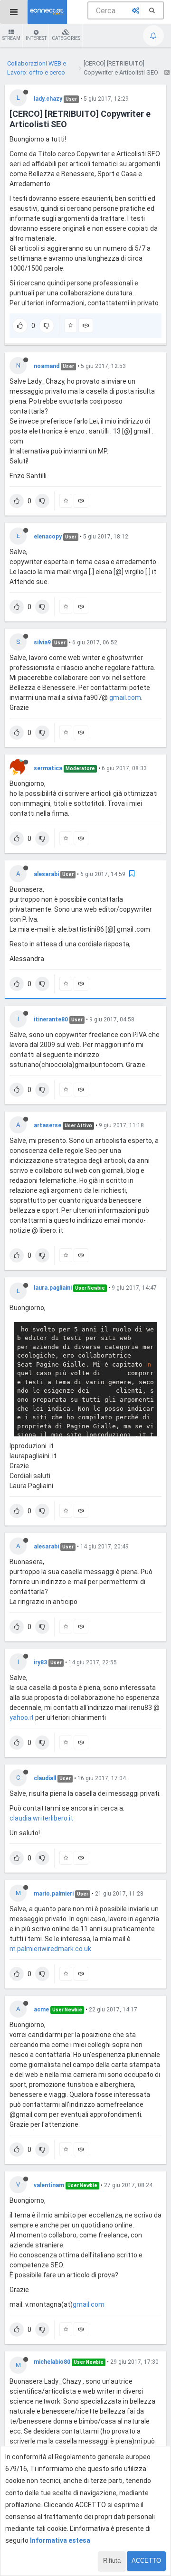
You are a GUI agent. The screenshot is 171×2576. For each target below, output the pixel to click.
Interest (36, 38)
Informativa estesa (60, 2540)
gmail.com (125, 698)
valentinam (49, 2185)
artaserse (47, 1125)
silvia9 (42, 642)
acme (41, 2010)
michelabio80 (52, 2362)
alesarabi (46, 874)
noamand (47, 366)
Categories (66, 38)
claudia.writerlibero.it (41, 1818)
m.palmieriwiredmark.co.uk (50, 1949)
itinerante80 (51, 1019)
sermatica (48, 768)
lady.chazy (48, 99)
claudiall (45, 1778)
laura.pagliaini (53, 1288)
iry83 (40, 1662)
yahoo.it (22, 1717)
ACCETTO (146, 2561)
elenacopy (48, 537)
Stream (11, 38)
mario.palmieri (54, 1894)
